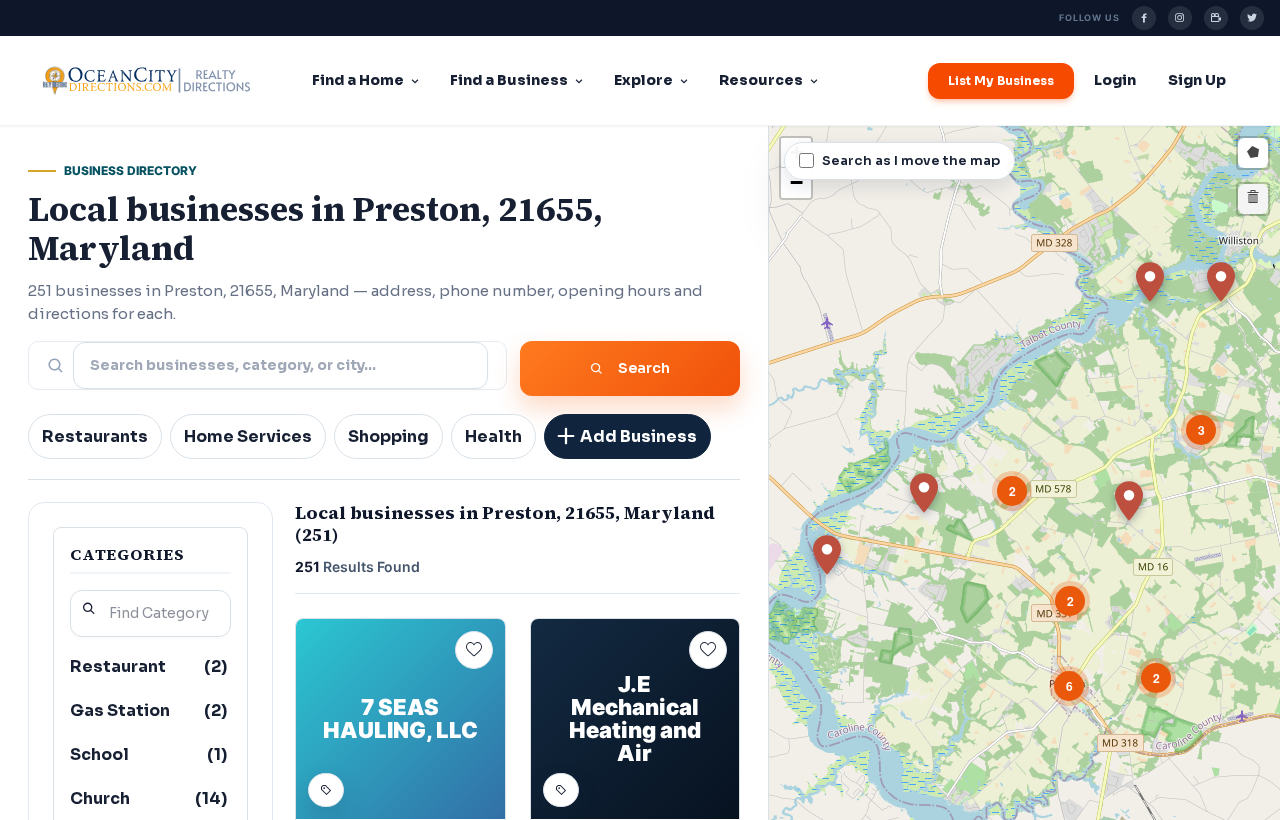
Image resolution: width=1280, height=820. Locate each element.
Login (1115, 80)
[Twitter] (1252, 18)
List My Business (1001, 80)
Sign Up (1197, 80)
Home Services (248, 436)
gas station (148, 710)
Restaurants (95, 436)
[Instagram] (1180, 18)
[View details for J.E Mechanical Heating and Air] (635, 719)
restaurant (148, 666)
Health (493, 436)
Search (644, 368)
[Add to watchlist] (474, 650)
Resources (761, 80)
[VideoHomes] (1216, 18)
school (148, 754)
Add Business (638, 436)
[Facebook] (1144, 18)
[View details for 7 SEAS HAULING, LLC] (400, 719)
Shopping (388, 436)
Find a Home (358, 80)
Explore (643, 80)
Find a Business (509, 80)
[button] (827, 555)
